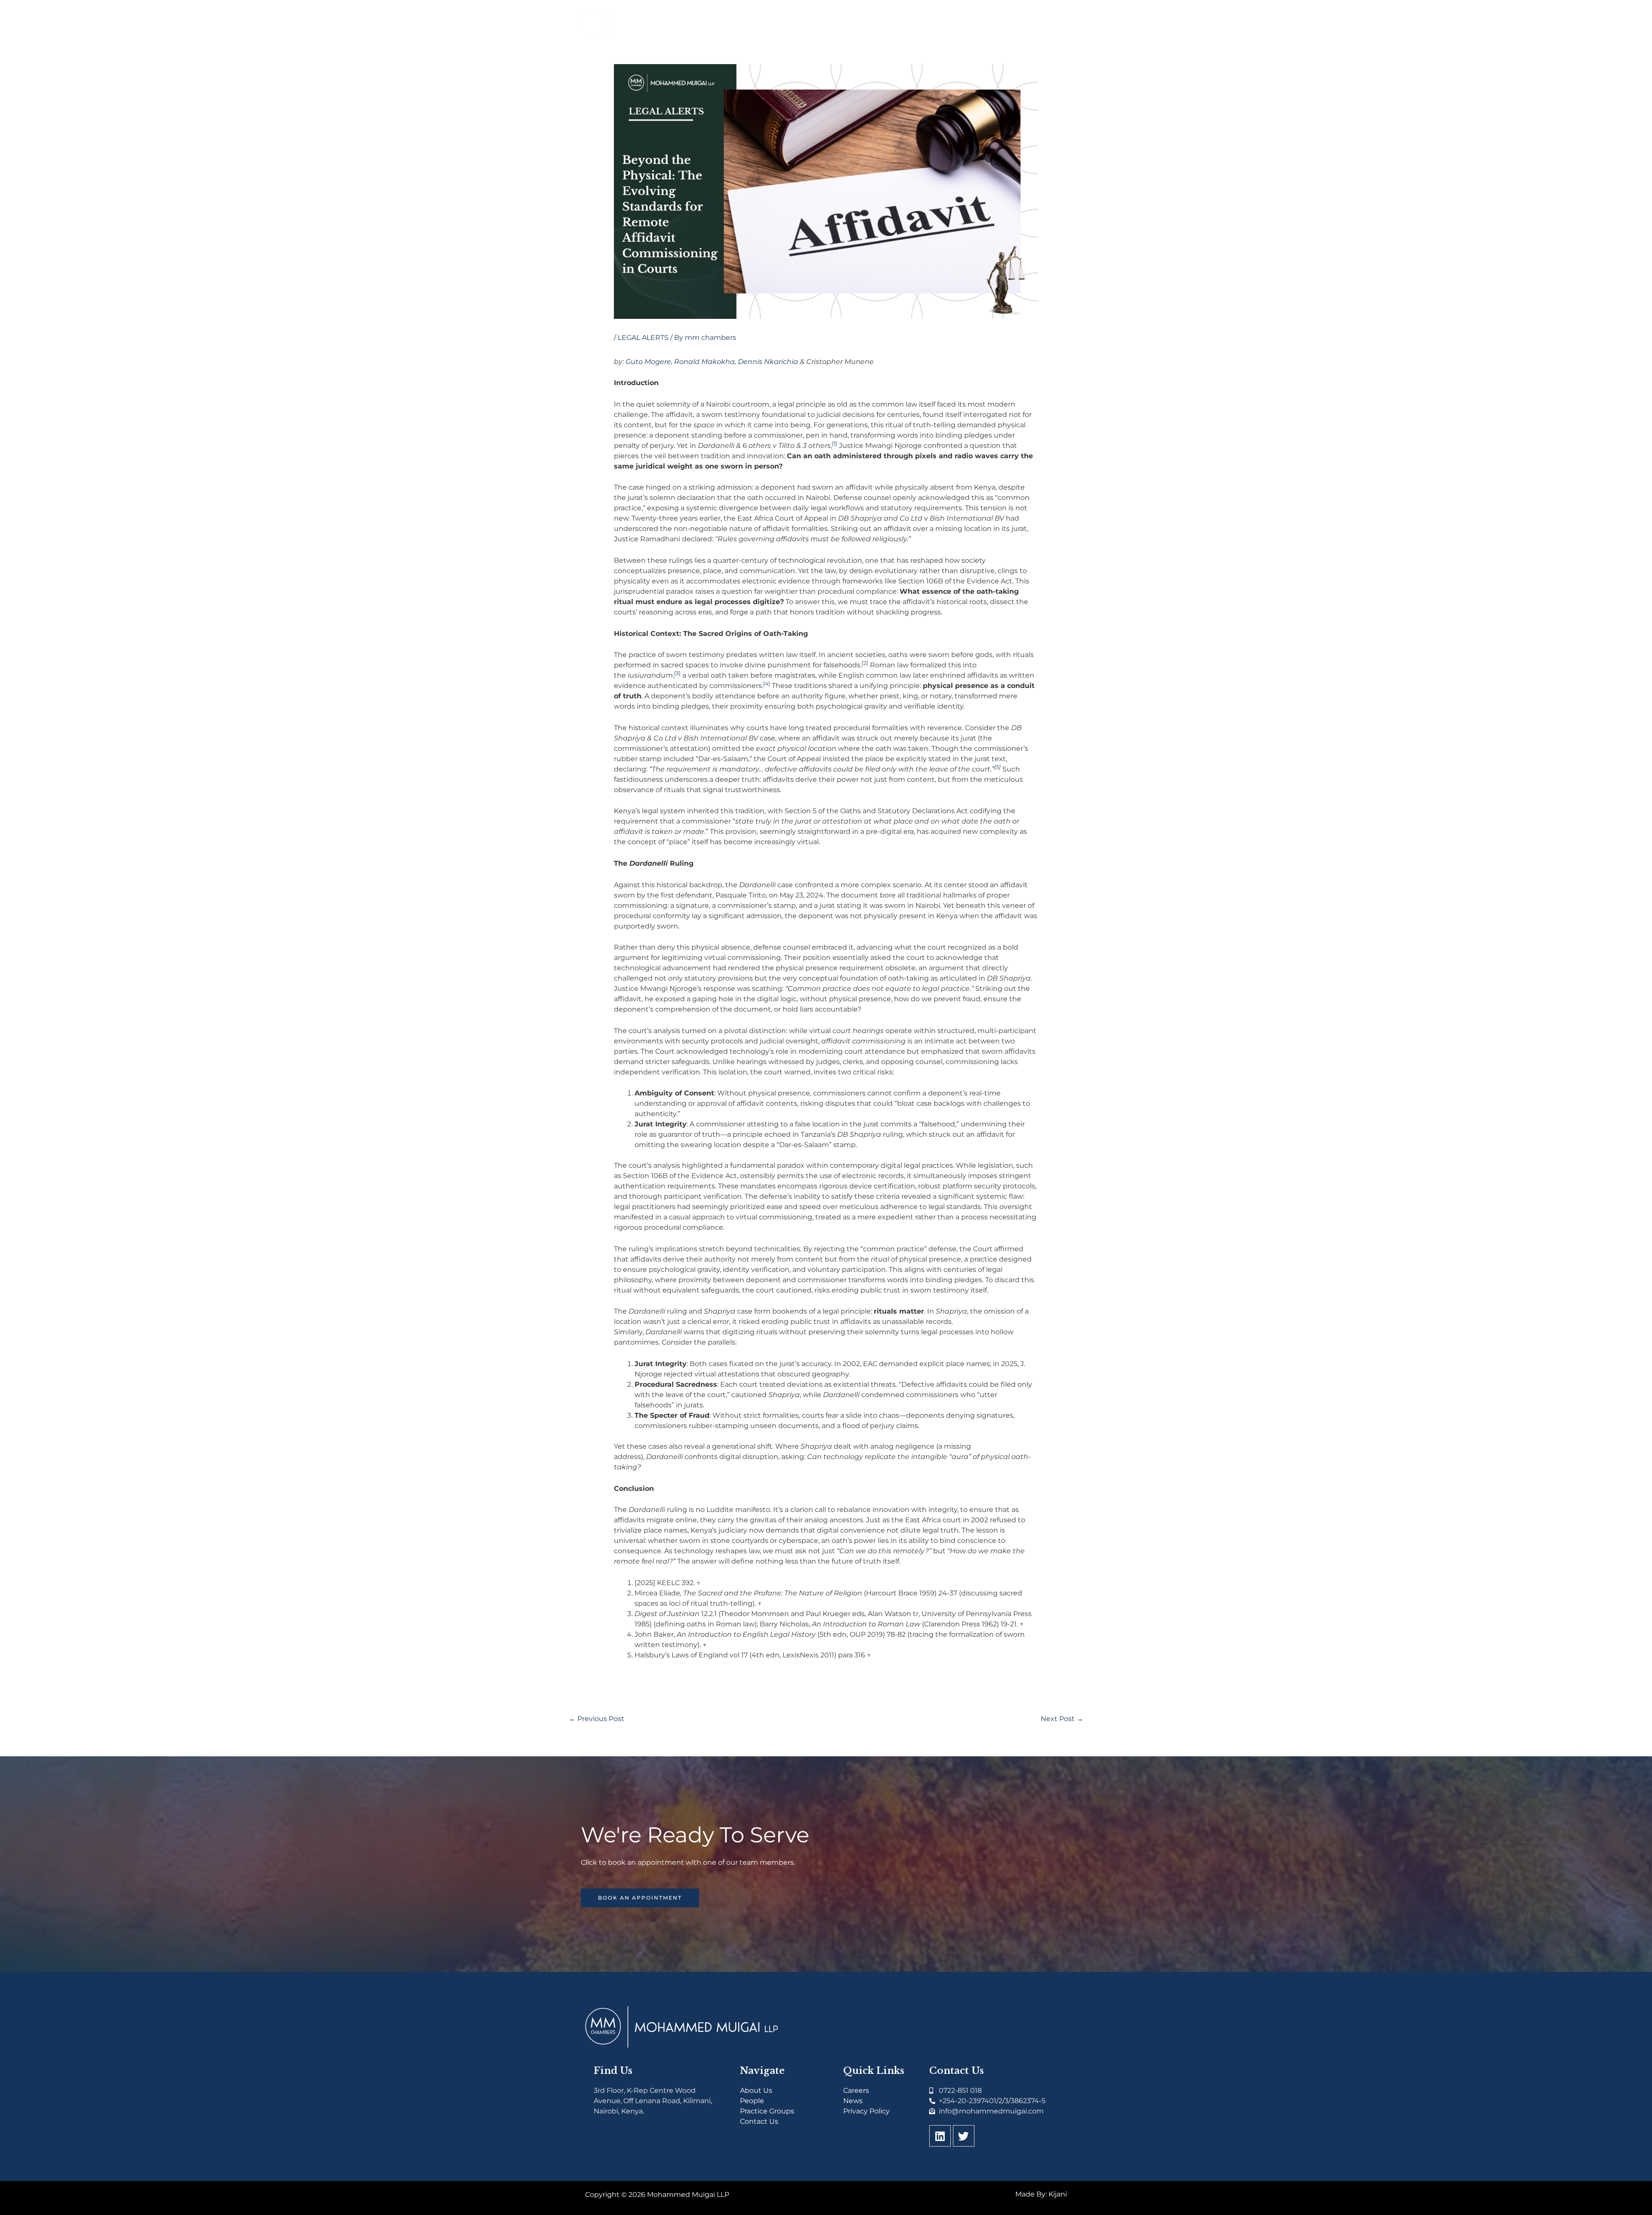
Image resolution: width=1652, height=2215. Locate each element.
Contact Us (759, 2121)
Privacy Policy (866, 2111)
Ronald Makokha (704, 362)
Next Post (1062, 1719)
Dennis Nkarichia (768, 362)
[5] (997, 767)
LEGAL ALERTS (643, 338)
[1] (835, 443)
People (752, 2101)
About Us (756, 2090)
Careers (856, 2090)
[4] (767, 683)
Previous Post (596, 1719)
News (853, 2101)
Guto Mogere (648, 362)
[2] (865, 663)
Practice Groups (767, 2111)
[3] (677, 673)
